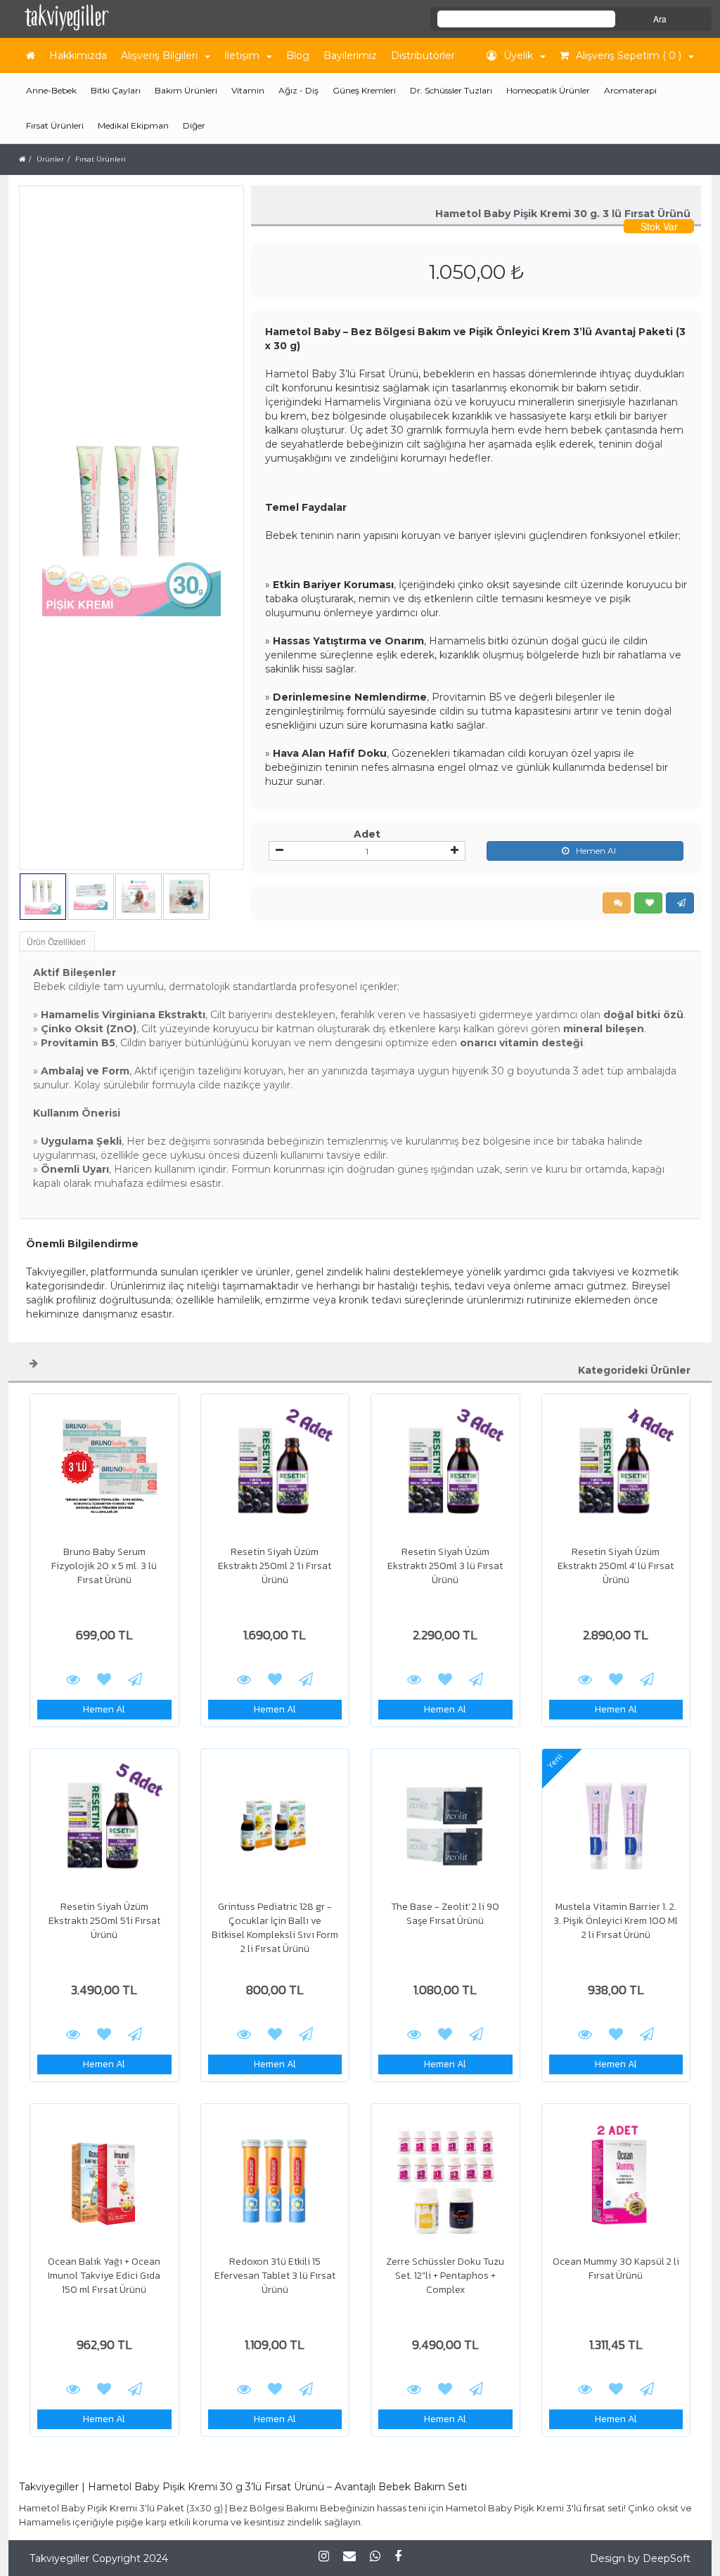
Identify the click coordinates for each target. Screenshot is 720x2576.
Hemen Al (596, 851)
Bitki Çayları (116, 90)
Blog (298, 56)
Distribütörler (423, 56)
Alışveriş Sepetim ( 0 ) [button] (629, 56)
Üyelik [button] (518, 56)
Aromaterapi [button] (630, 90)
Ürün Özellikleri (56, 941)
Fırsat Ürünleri (55, 125)
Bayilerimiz (350, 56)
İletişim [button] (242, 56)
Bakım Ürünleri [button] (186, 90)
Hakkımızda (78, 56)
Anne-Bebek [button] (51, 90)
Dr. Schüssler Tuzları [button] (451, 90)
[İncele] (104, 1471)
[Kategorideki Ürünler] (34, 1362)
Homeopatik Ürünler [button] (548, 90)
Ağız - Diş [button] (298, 90)
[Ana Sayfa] (31, 56)
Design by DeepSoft (640, 2558)
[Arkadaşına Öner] (135, 1679)
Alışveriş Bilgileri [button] (159, 56)
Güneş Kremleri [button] (364, 90)
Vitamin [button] (248, 90)
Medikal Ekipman (133, 125)
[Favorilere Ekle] (104, 1679)
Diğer (194, 125)
